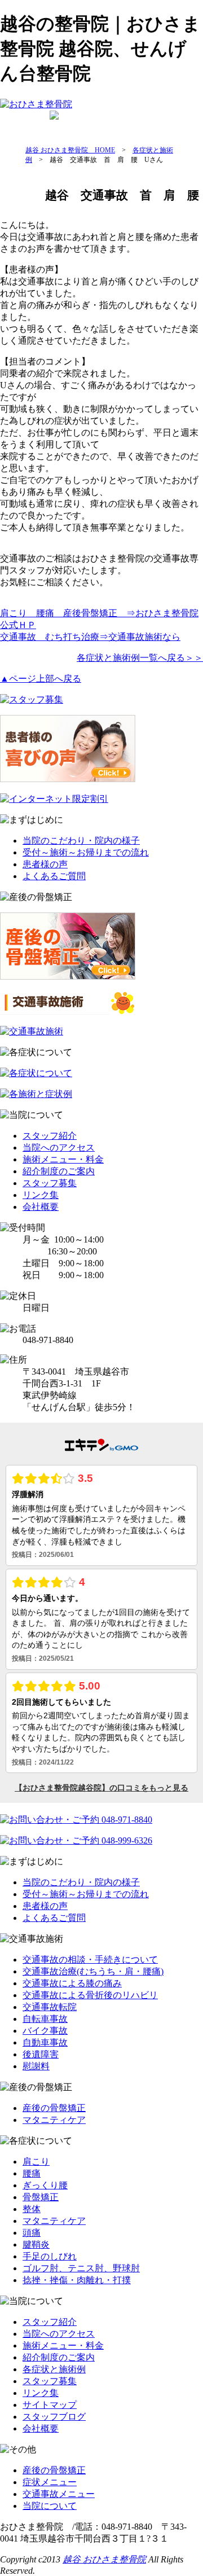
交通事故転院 (50, 2007)
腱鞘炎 (36, 2244)
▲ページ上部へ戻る (41, 679)
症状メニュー (50, 2482)
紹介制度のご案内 (59, 1171)
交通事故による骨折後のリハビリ (90, 1995)
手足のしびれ (50, 2256)
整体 (32, 2209)
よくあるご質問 (54, 876)
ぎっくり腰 (45, 2185)
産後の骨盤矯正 (159, 125)
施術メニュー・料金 (63, 1159)
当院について (50, 2506)
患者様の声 (45, 864)
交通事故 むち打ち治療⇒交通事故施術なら (90, 637)
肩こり (36, 2162)
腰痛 (32, 2173)
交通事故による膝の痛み (72, 1983)
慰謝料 (36, 2066)
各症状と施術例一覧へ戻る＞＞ (140, 658)
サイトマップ (50, 2405)
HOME (18, 125)
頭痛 (32, 2233)
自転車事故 (45, 2019)
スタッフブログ (54, 2417)
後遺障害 (41, 2054)
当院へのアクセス (59, 1147)
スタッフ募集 (50, 1183)
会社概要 (41, 1207)
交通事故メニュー (59, 2494)
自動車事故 (45, 2042)
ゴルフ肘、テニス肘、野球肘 (81, 2268)
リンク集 (41, 1195)
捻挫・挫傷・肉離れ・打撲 (77, 2280)
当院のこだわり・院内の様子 (81, 841)
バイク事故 (45, 2031)
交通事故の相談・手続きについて (90, 1960)
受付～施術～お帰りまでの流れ (86, 852)
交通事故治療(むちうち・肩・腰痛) (93, 1971)
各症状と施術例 (54, 2369)
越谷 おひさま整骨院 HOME (70, 150)
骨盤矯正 (41, 2197)
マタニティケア (54, 2120)
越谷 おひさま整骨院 (104, 2559)
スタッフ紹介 (50, 1136)
